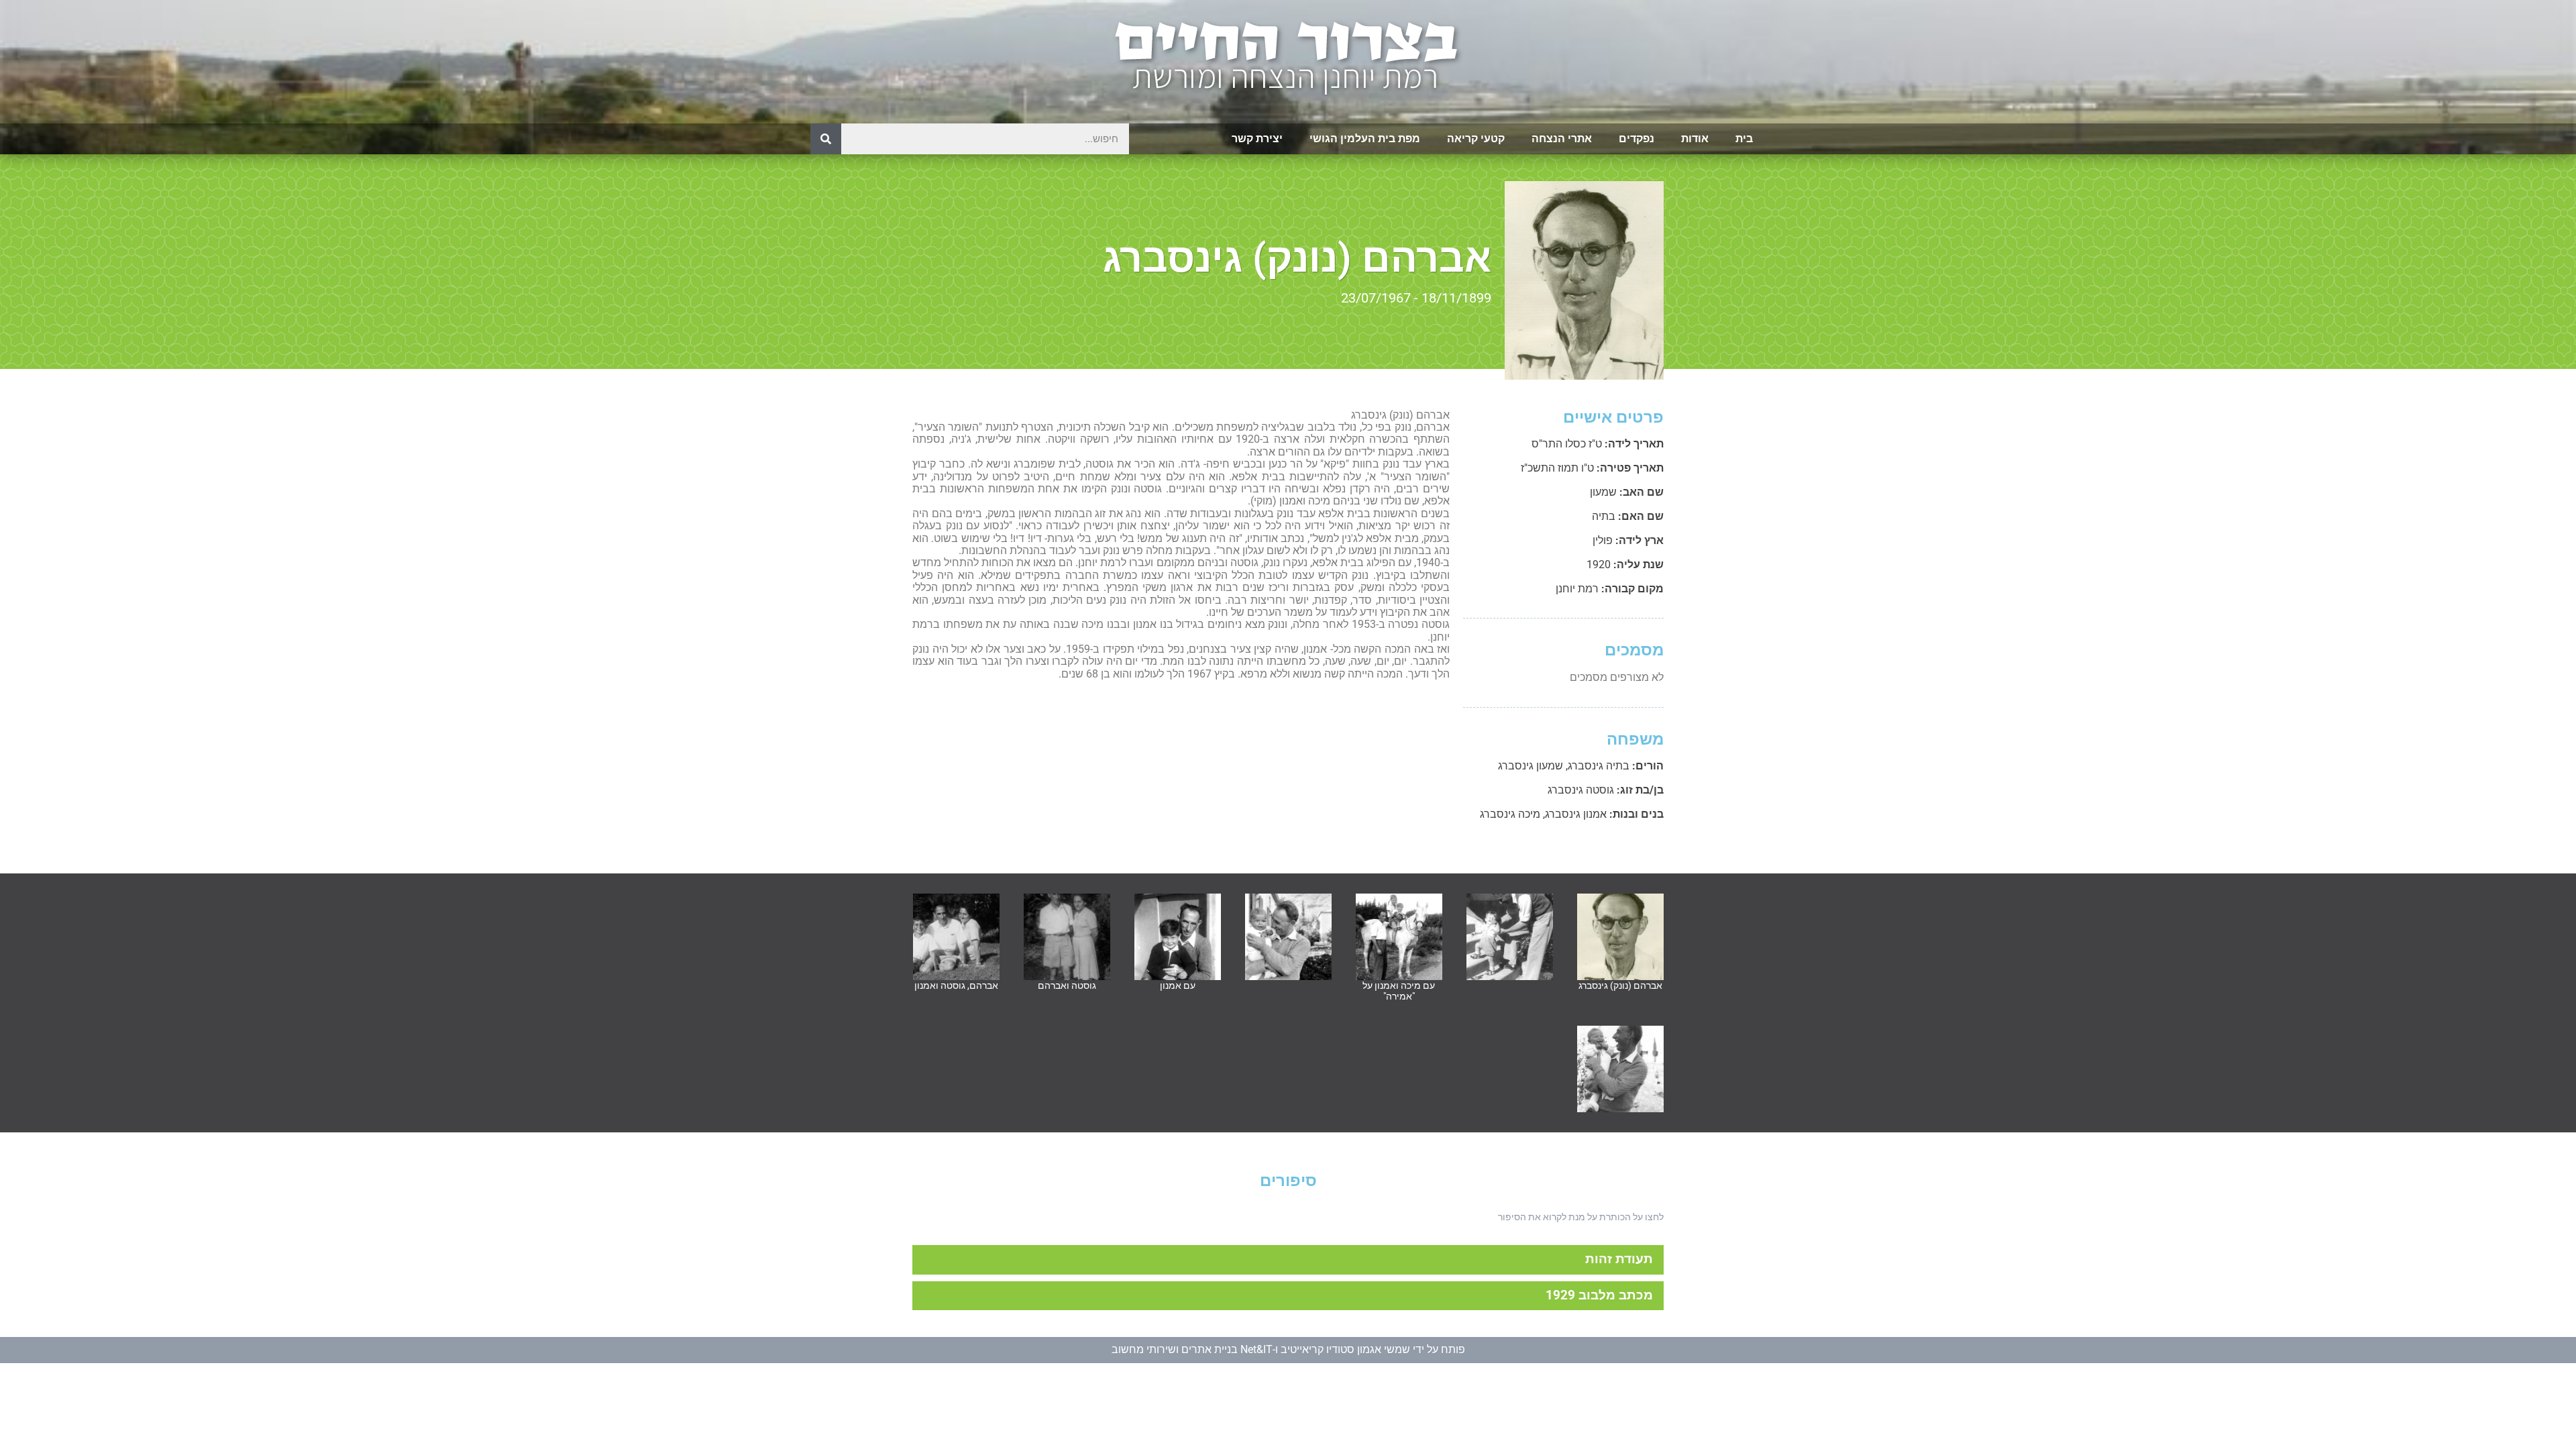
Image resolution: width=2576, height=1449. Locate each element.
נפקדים (1636, 139)
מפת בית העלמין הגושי (1365, 139)
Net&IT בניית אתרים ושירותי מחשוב (1192, 1349)
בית (1744, 139)
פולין (1603, 540)
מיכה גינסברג (1510, 814)
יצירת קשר (1257, 139)
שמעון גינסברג (1531, 766)
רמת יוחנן (1577, 589)
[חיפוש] (826, 139)
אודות (1695, 139)
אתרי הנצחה (1562, 139)
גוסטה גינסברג (1581, 790)
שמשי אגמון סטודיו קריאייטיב (1345, 1349)
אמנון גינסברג (1576, 814)
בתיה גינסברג (1599, 766)
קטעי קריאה (1476, 139)
